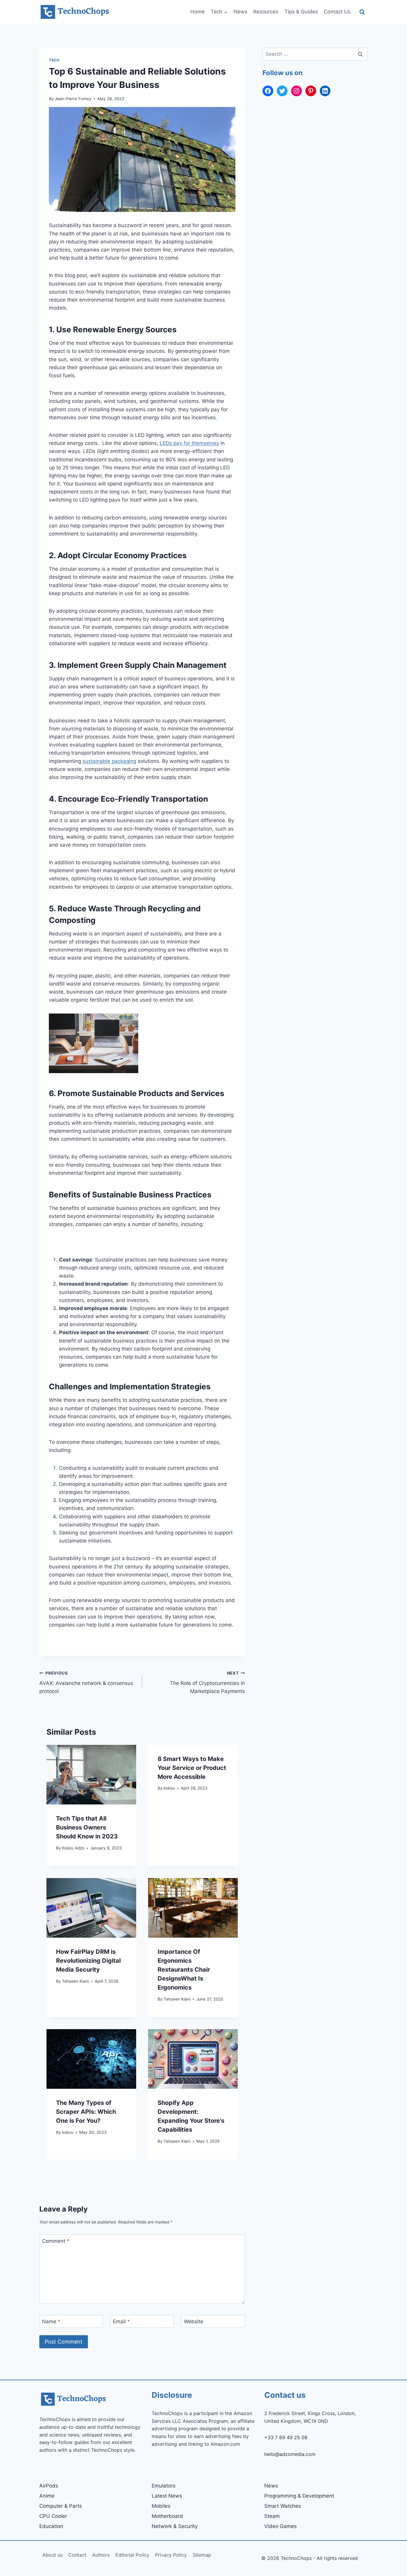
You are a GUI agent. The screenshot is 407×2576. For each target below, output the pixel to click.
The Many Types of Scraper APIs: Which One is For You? (86, 2112)
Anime (47, 2496)
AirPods (49, 2486)
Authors (101, 2555)
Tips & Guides (301, 12)
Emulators (164, 2486)
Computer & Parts (61, 2506)
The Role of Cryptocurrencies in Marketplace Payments (207, 1683)
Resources (266, 12)
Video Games (281, 2526)
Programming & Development (299, 2496)
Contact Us (337, 12)
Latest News (167, 2496)
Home (198, 12)
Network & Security (175, 2526)
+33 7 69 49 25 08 (286, 2437)
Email (121, 2321)
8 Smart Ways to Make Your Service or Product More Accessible (192, 1768)
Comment (56, 2241)
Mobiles (161, 2506)
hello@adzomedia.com (290, 2454)
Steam (272, 2516)
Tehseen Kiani (75, 1981)
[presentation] (91, 1775)
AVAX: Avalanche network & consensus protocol (86, 1683)
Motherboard (167, 2516)
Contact (77, 2555)
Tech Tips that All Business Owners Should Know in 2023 (87, 1827)
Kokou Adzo (73, 1848)
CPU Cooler (53, 2516)
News (240, 12)
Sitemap (202, 2555)
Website (194, 2321)
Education (51, 2526)
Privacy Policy (171, 2555)
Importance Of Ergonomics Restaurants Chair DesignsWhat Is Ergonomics (184, 1970)
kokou (169, 1788)
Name (51, 2321)
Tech (54, 60)
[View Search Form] (362, 12)
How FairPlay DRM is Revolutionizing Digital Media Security (88, 1961)
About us (52, 2555)
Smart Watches (283, 2506)
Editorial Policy (132, 2555)
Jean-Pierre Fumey (73, 99)
